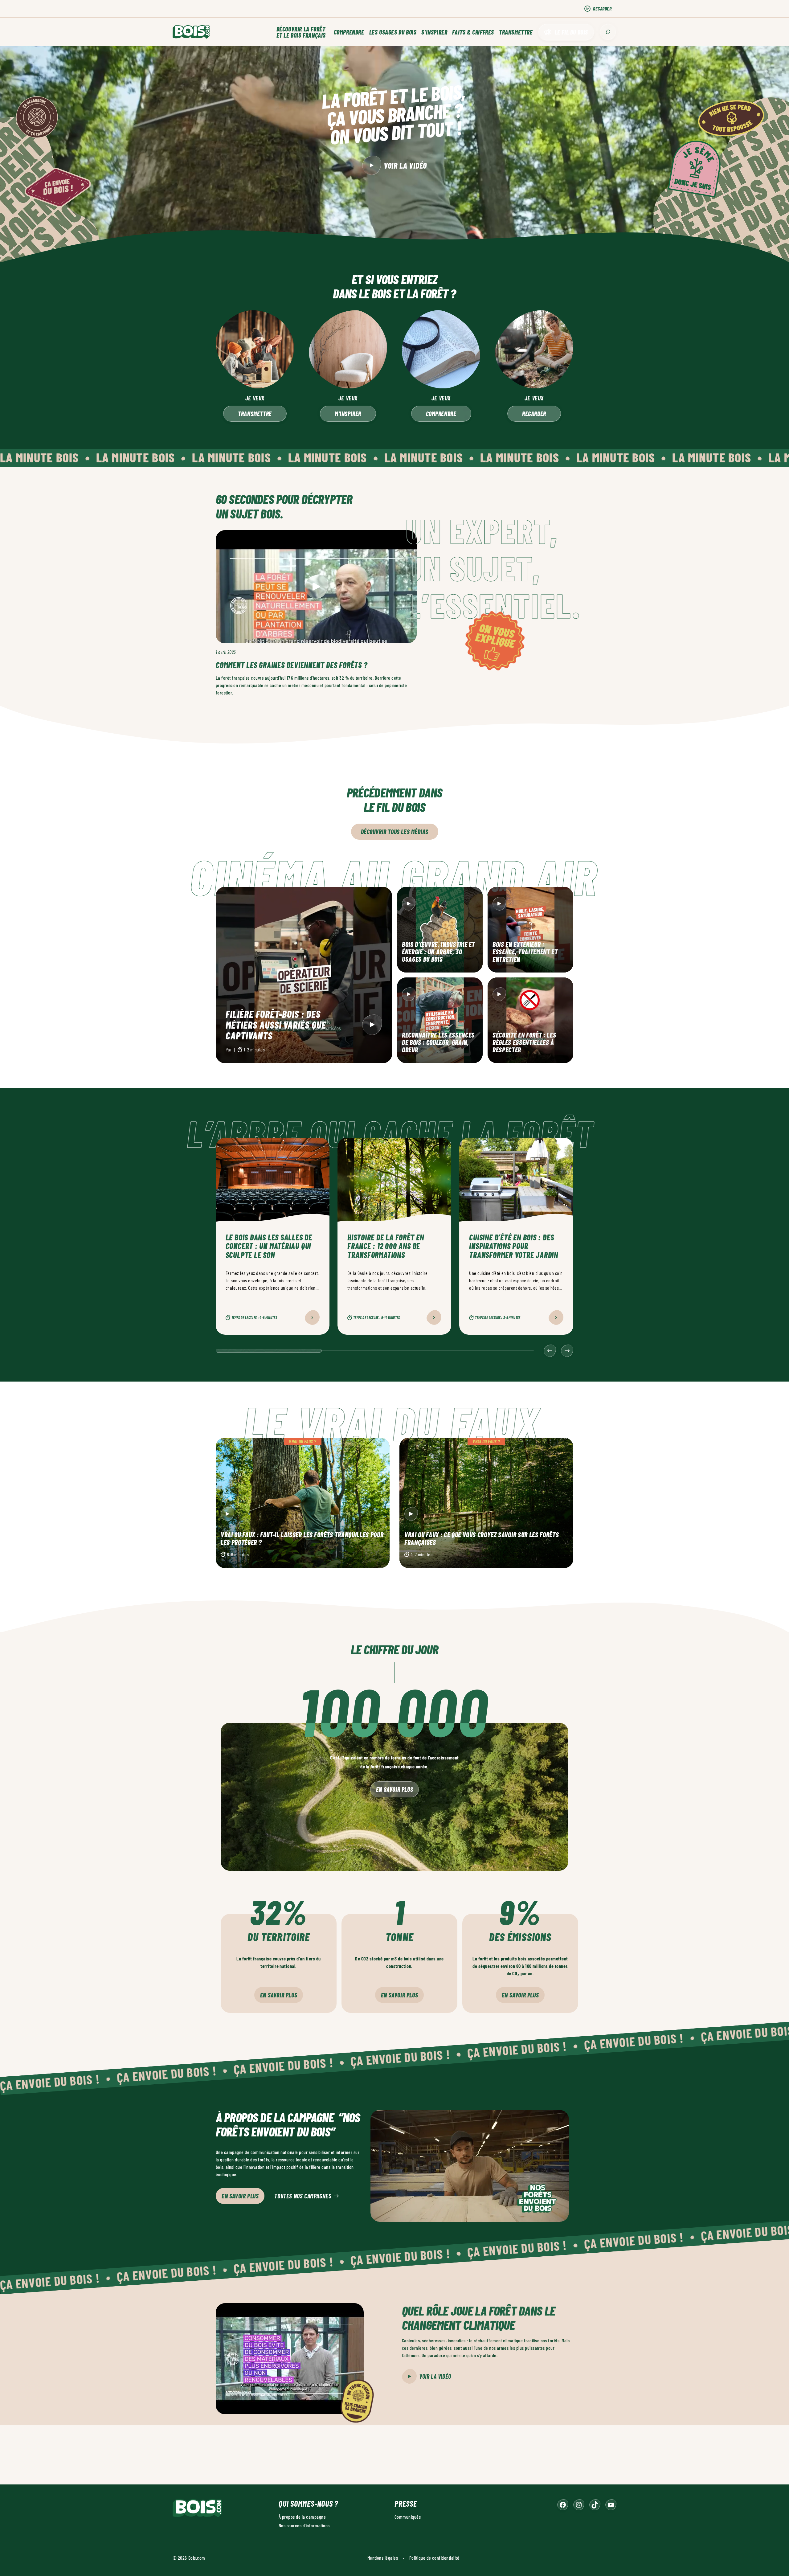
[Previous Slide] (550, 1351)
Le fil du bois (571, 32)
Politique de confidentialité (434, 2557)
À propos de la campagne (302, 2516)
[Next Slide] (567, 1351)
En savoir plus (394, 1789)
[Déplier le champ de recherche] (608, 32)
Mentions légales (383, 2557)
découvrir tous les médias (395, 832)
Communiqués (408, 2516)
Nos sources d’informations (304, 2525)
